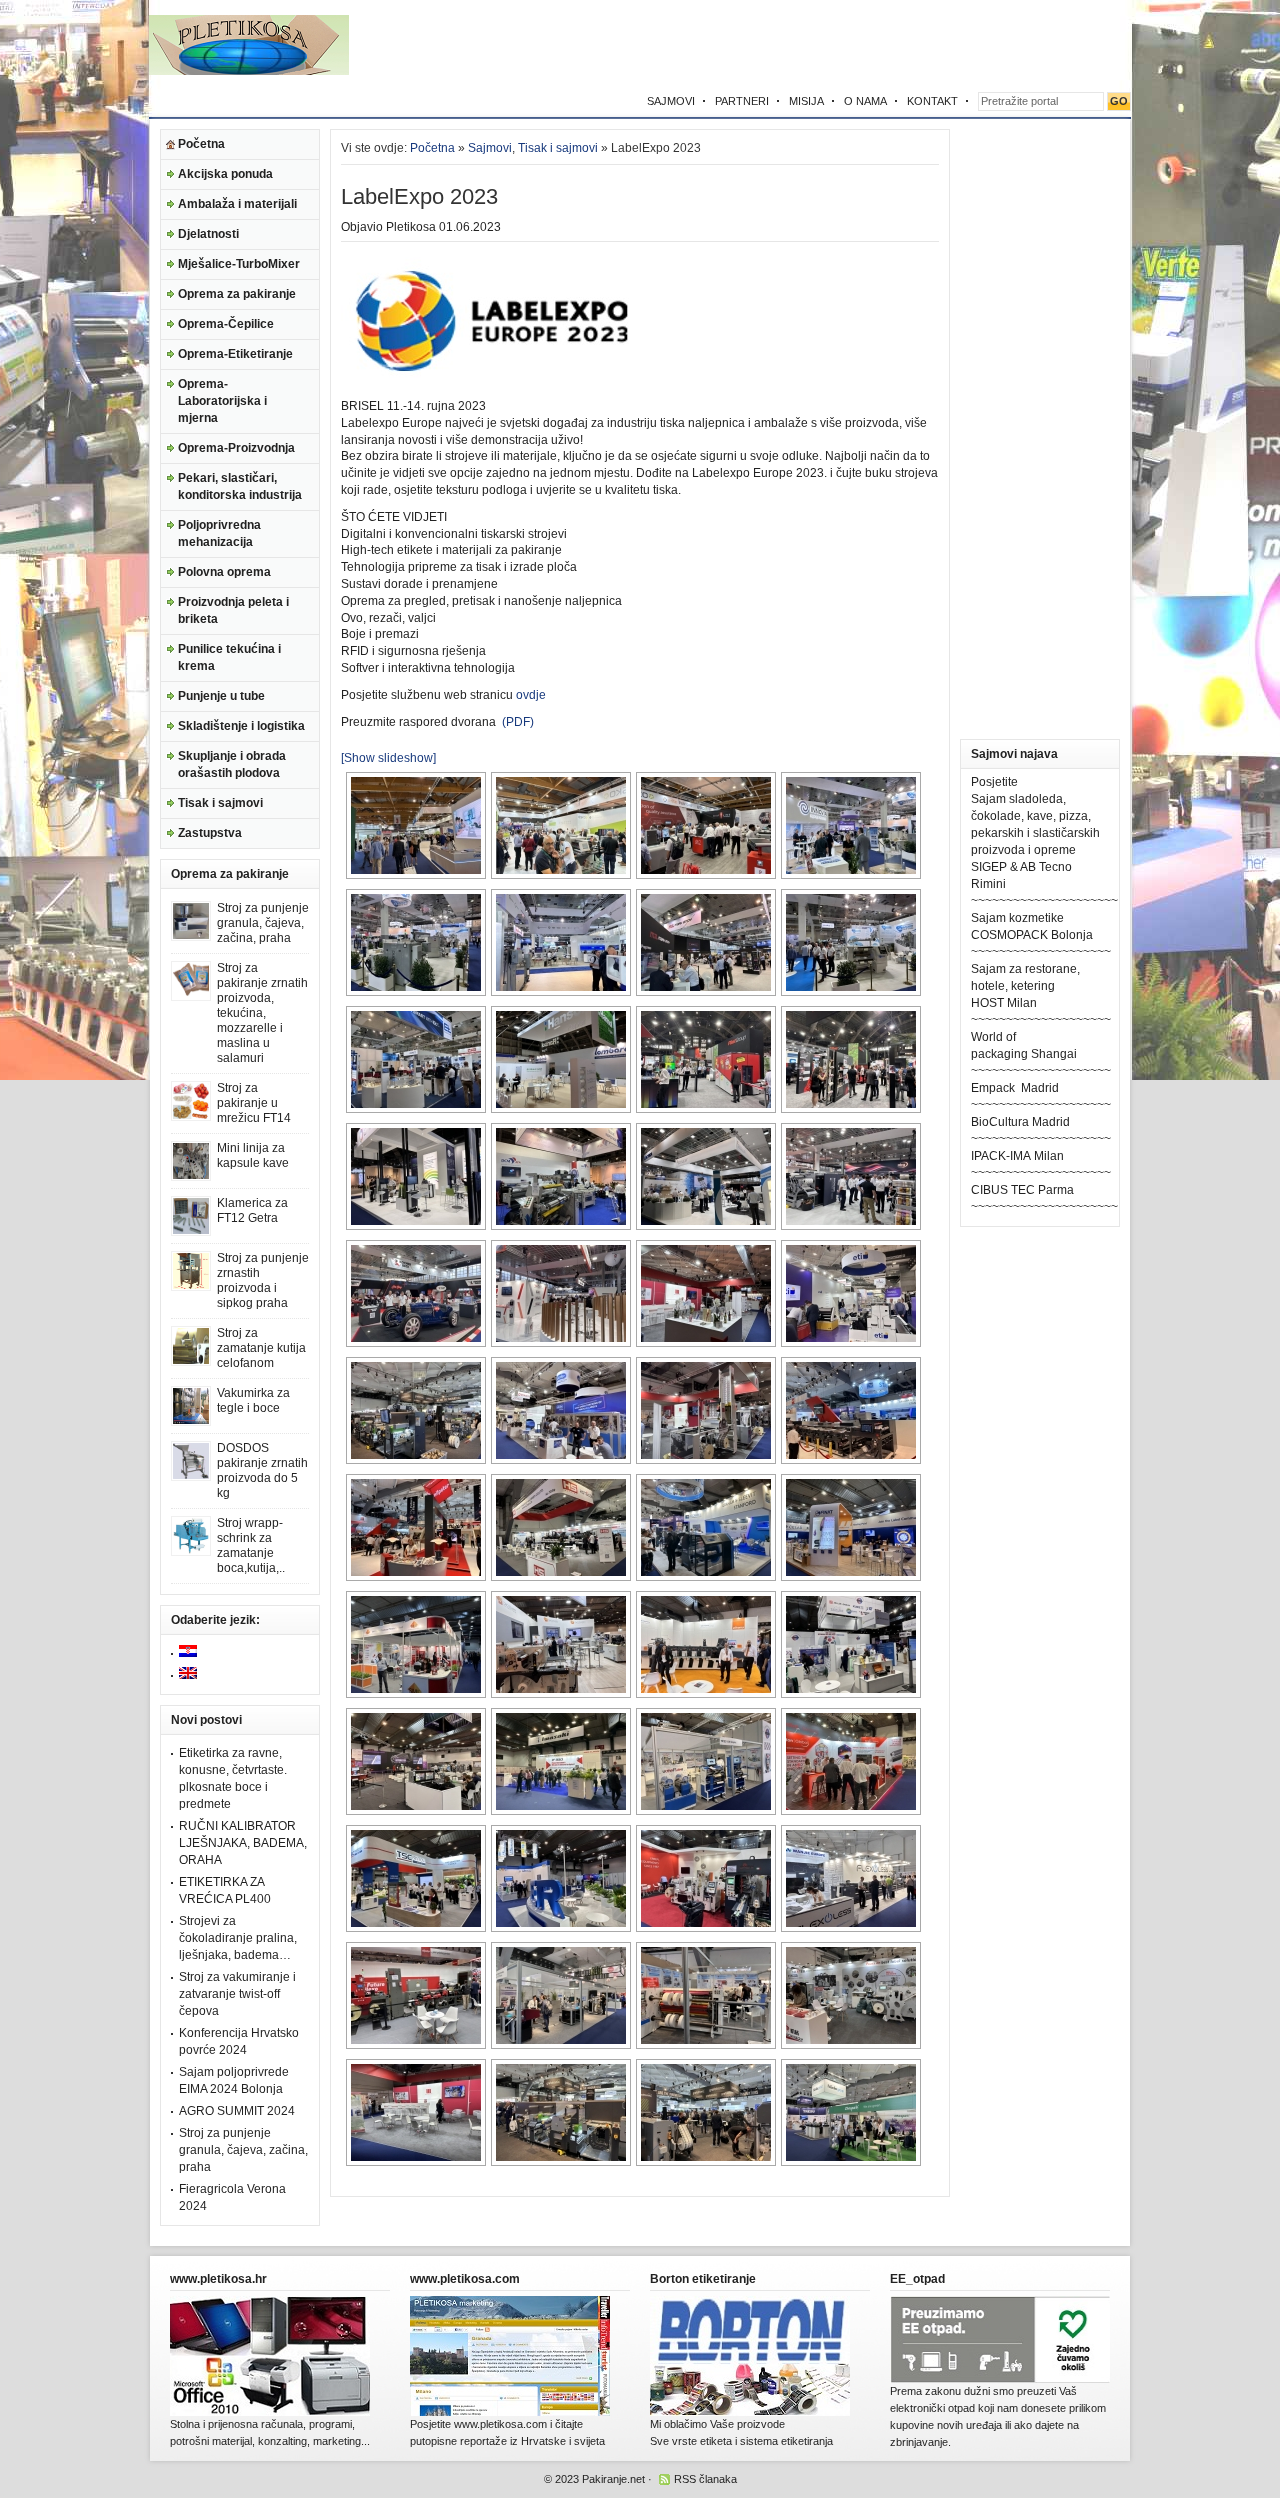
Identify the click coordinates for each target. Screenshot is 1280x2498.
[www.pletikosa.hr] (270, 2412)
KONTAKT (932, 101)
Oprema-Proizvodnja (236, 448)
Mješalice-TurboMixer (239, 264)
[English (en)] (188, 1675)
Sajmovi (490, 148)
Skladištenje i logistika (241, 726)
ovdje (531, 695)
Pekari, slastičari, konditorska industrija (240, 486)
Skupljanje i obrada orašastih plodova (232, 764)
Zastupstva (210, 833)
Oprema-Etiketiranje (235, 354)
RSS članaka (705, 2479)
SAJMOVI (671, 101)
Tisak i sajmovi (220, 803)
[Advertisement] (897, 45)
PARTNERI (742, 101)
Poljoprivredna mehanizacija (219, 533)
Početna (201, 144)
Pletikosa (411, 227)
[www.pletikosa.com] (510, 2412)
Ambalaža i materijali (237, 204)
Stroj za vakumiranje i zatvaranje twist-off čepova (237, 1994)
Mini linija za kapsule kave (253, 1155)
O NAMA (865, 101)
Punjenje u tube (221, 696)
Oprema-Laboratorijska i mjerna (222, 401)
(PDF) (516, 722)
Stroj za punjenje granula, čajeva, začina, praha (263, 923)
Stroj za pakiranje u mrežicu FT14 (254, 1103)
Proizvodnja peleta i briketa (233, 610)
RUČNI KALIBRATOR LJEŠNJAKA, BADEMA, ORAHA (243, 1843)
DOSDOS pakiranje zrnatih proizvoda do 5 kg (262, 1470)
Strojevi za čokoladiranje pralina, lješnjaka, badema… (238, 1938)
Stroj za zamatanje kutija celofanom (261, 1348)
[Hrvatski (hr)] (188, 1653)
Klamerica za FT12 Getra (252, 1210)
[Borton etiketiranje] (750, 2412)
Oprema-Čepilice (226, 324)
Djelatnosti (208, 234)
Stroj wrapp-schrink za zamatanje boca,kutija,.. (251, 1545)
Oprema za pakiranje (237, 294)
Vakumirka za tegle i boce (253, 1400)
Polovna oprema (224, 572)
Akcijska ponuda (225, 174)
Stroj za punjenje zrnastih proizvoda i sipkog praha (263, 1280)
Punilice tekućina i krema (229, 657)
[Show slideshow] (388, 758)
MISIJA (806, 101)
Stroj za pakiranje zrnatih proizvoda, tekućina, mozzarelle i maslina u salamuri (262, 1013)
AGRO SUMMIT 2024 (237, 2111)
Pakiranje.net (613, 2479)
